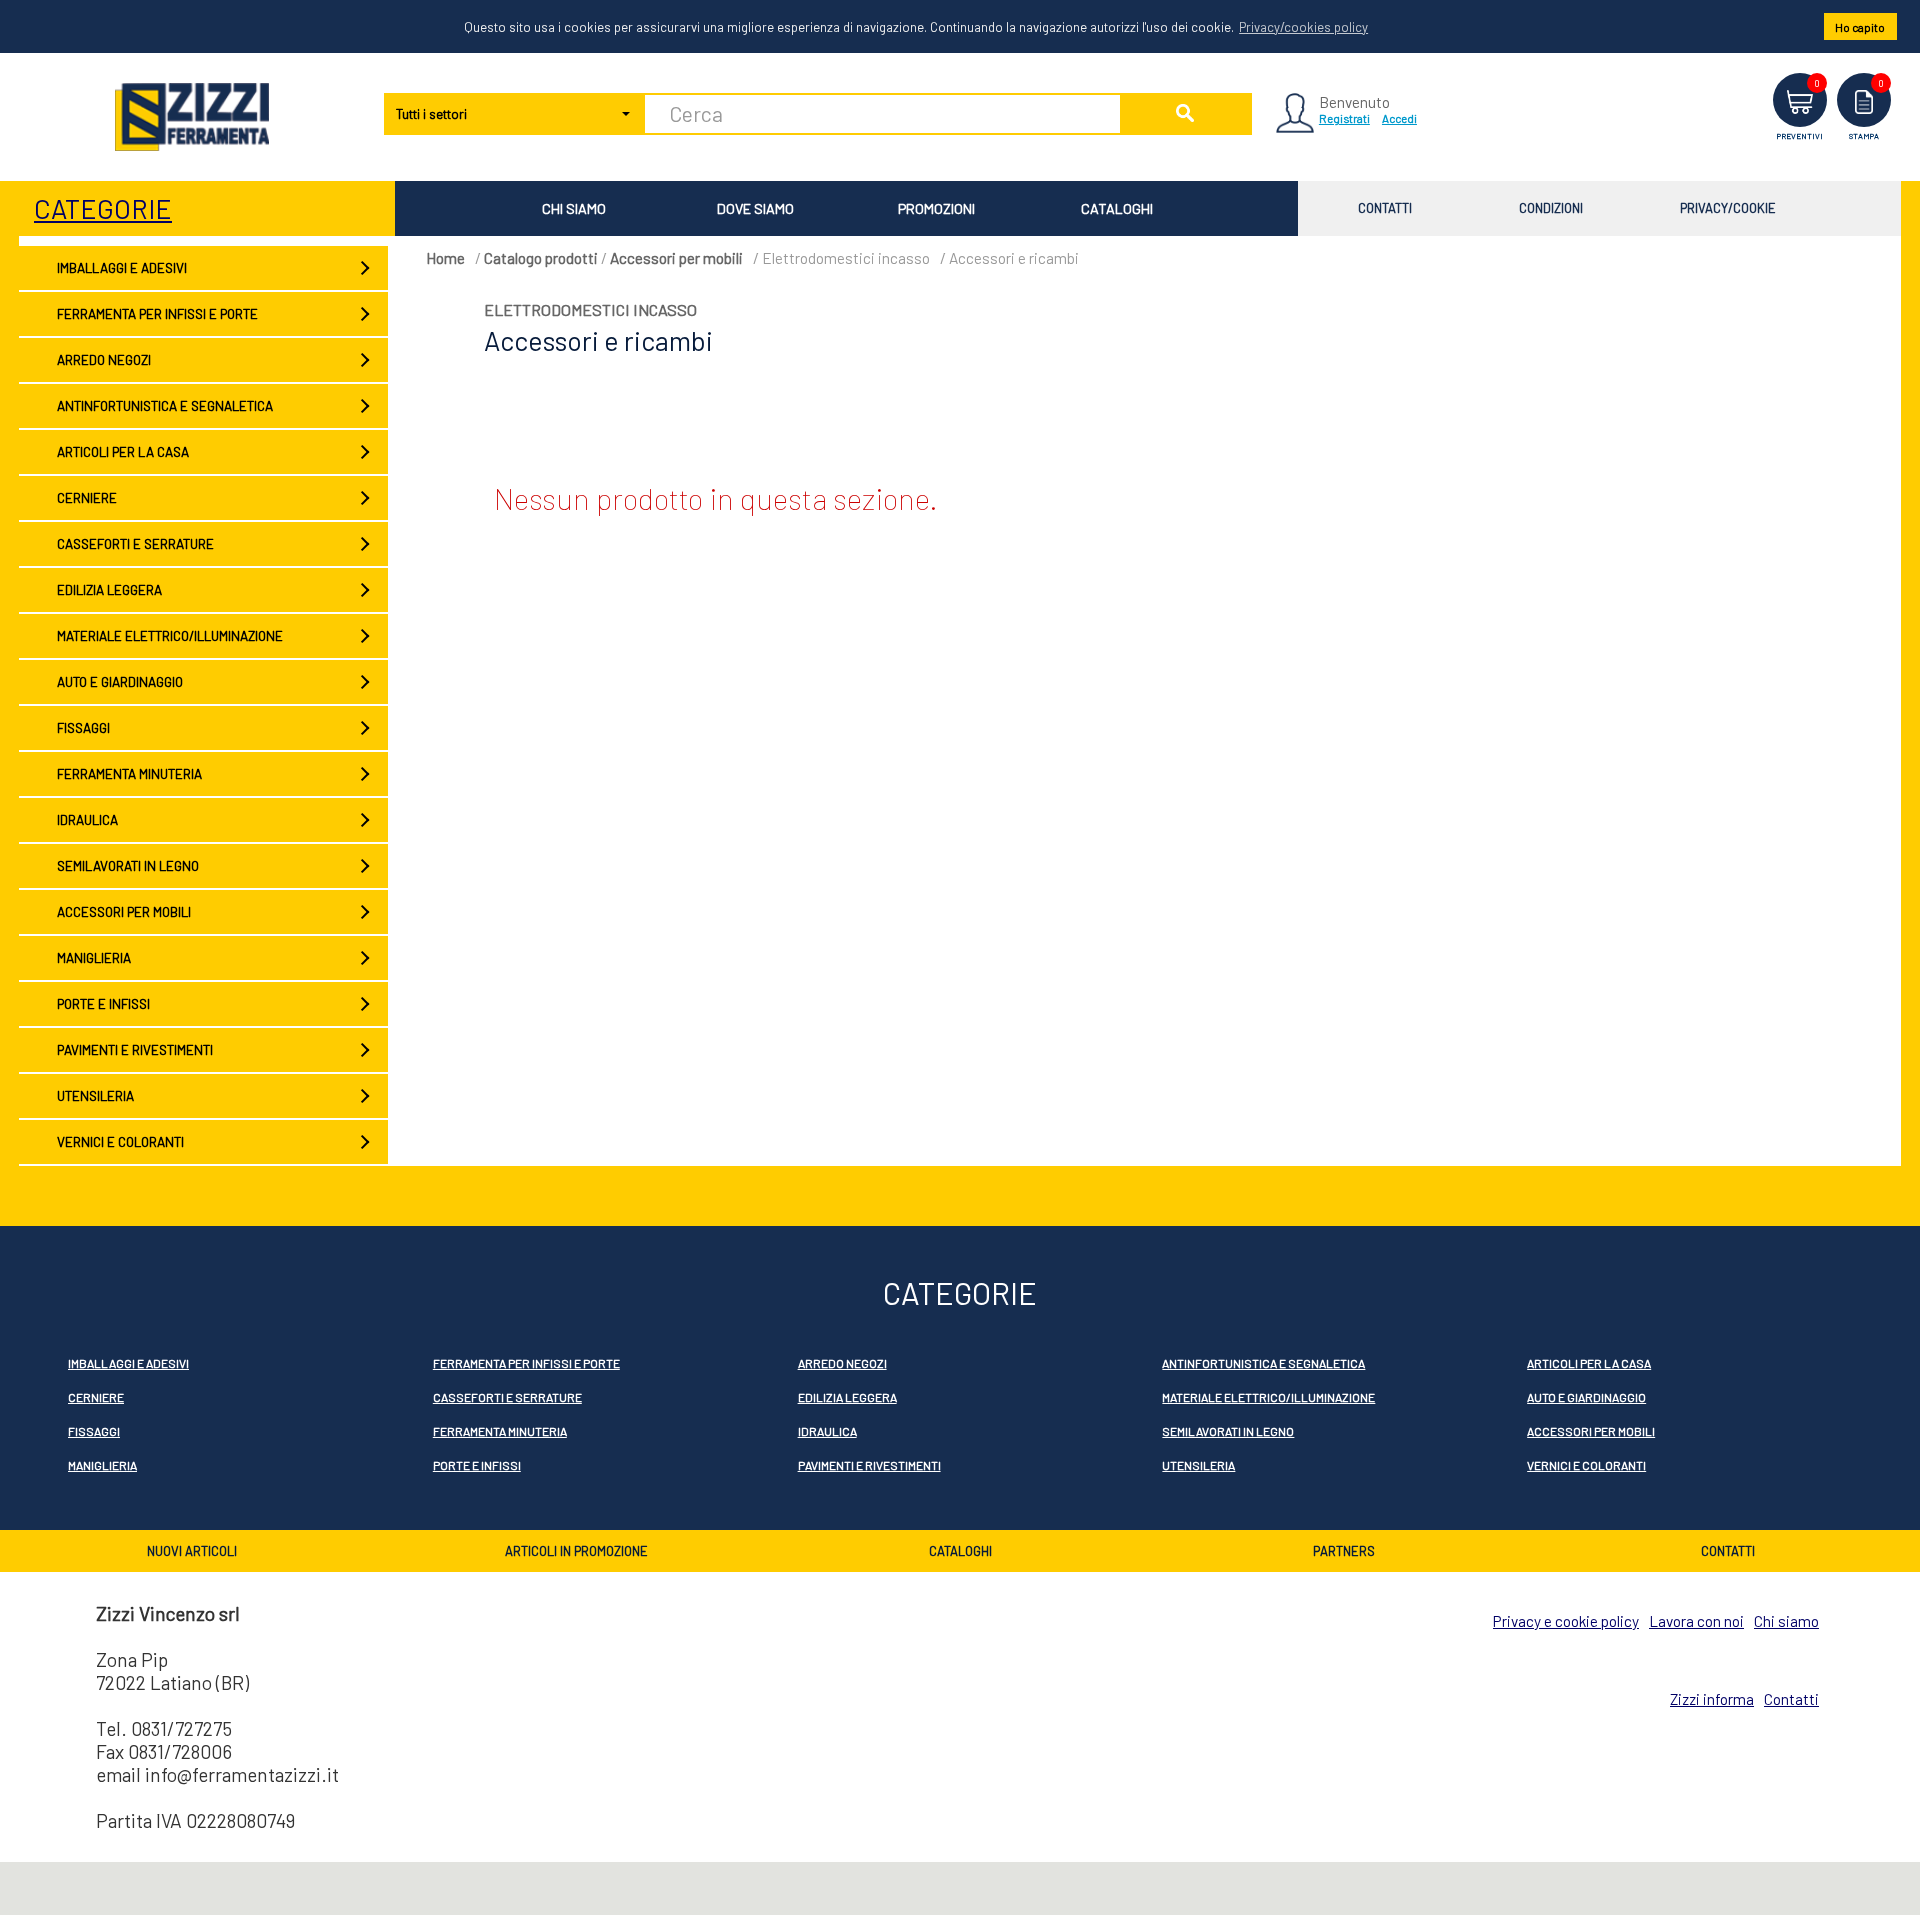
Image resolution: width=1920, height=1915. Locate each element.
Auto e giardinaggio (120, 682)
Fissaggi (83, 728)
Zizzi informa (1712, 1699)
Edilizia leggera (109, 590)
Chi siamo (574, 208)
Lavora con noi (1696, 1621)
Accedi (1399, 118)
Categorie (103, 208)
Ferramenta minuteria (129, 774)
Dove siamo (755, 208)
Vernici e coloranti (120, 1142)
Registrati (1344, 118)
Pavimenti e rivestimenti (135, 1050)
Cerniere (87, 498)
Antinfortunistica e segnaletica (165, 406)
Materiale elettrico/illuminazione (170, 636)
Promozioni (936, 208)
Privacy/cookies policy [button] (1303, 27)
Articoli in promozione (576, 1551)
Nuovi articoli (192, 1551)
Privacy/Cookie (1728, 208)
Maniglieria (94, 958)
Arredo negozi (104, 360)
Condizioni (1551, 208)
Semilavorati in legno (128, 866)
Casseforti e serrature (135, 544)
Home (445, 258)
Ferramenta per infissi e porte (157, 314)
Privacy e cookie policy (1566, 1621)
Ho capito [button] (1860, 27)
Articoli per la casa (123, 452)
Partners (1344, 1551)
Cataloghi (1117, 208)
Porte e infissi (103, 1004)
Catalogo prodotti (541, 258)
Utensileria (95, 1096)
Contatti (1385, 208)
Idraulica (87, 820)
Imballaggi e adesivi (122, 268)
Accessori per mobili (124, 912)
